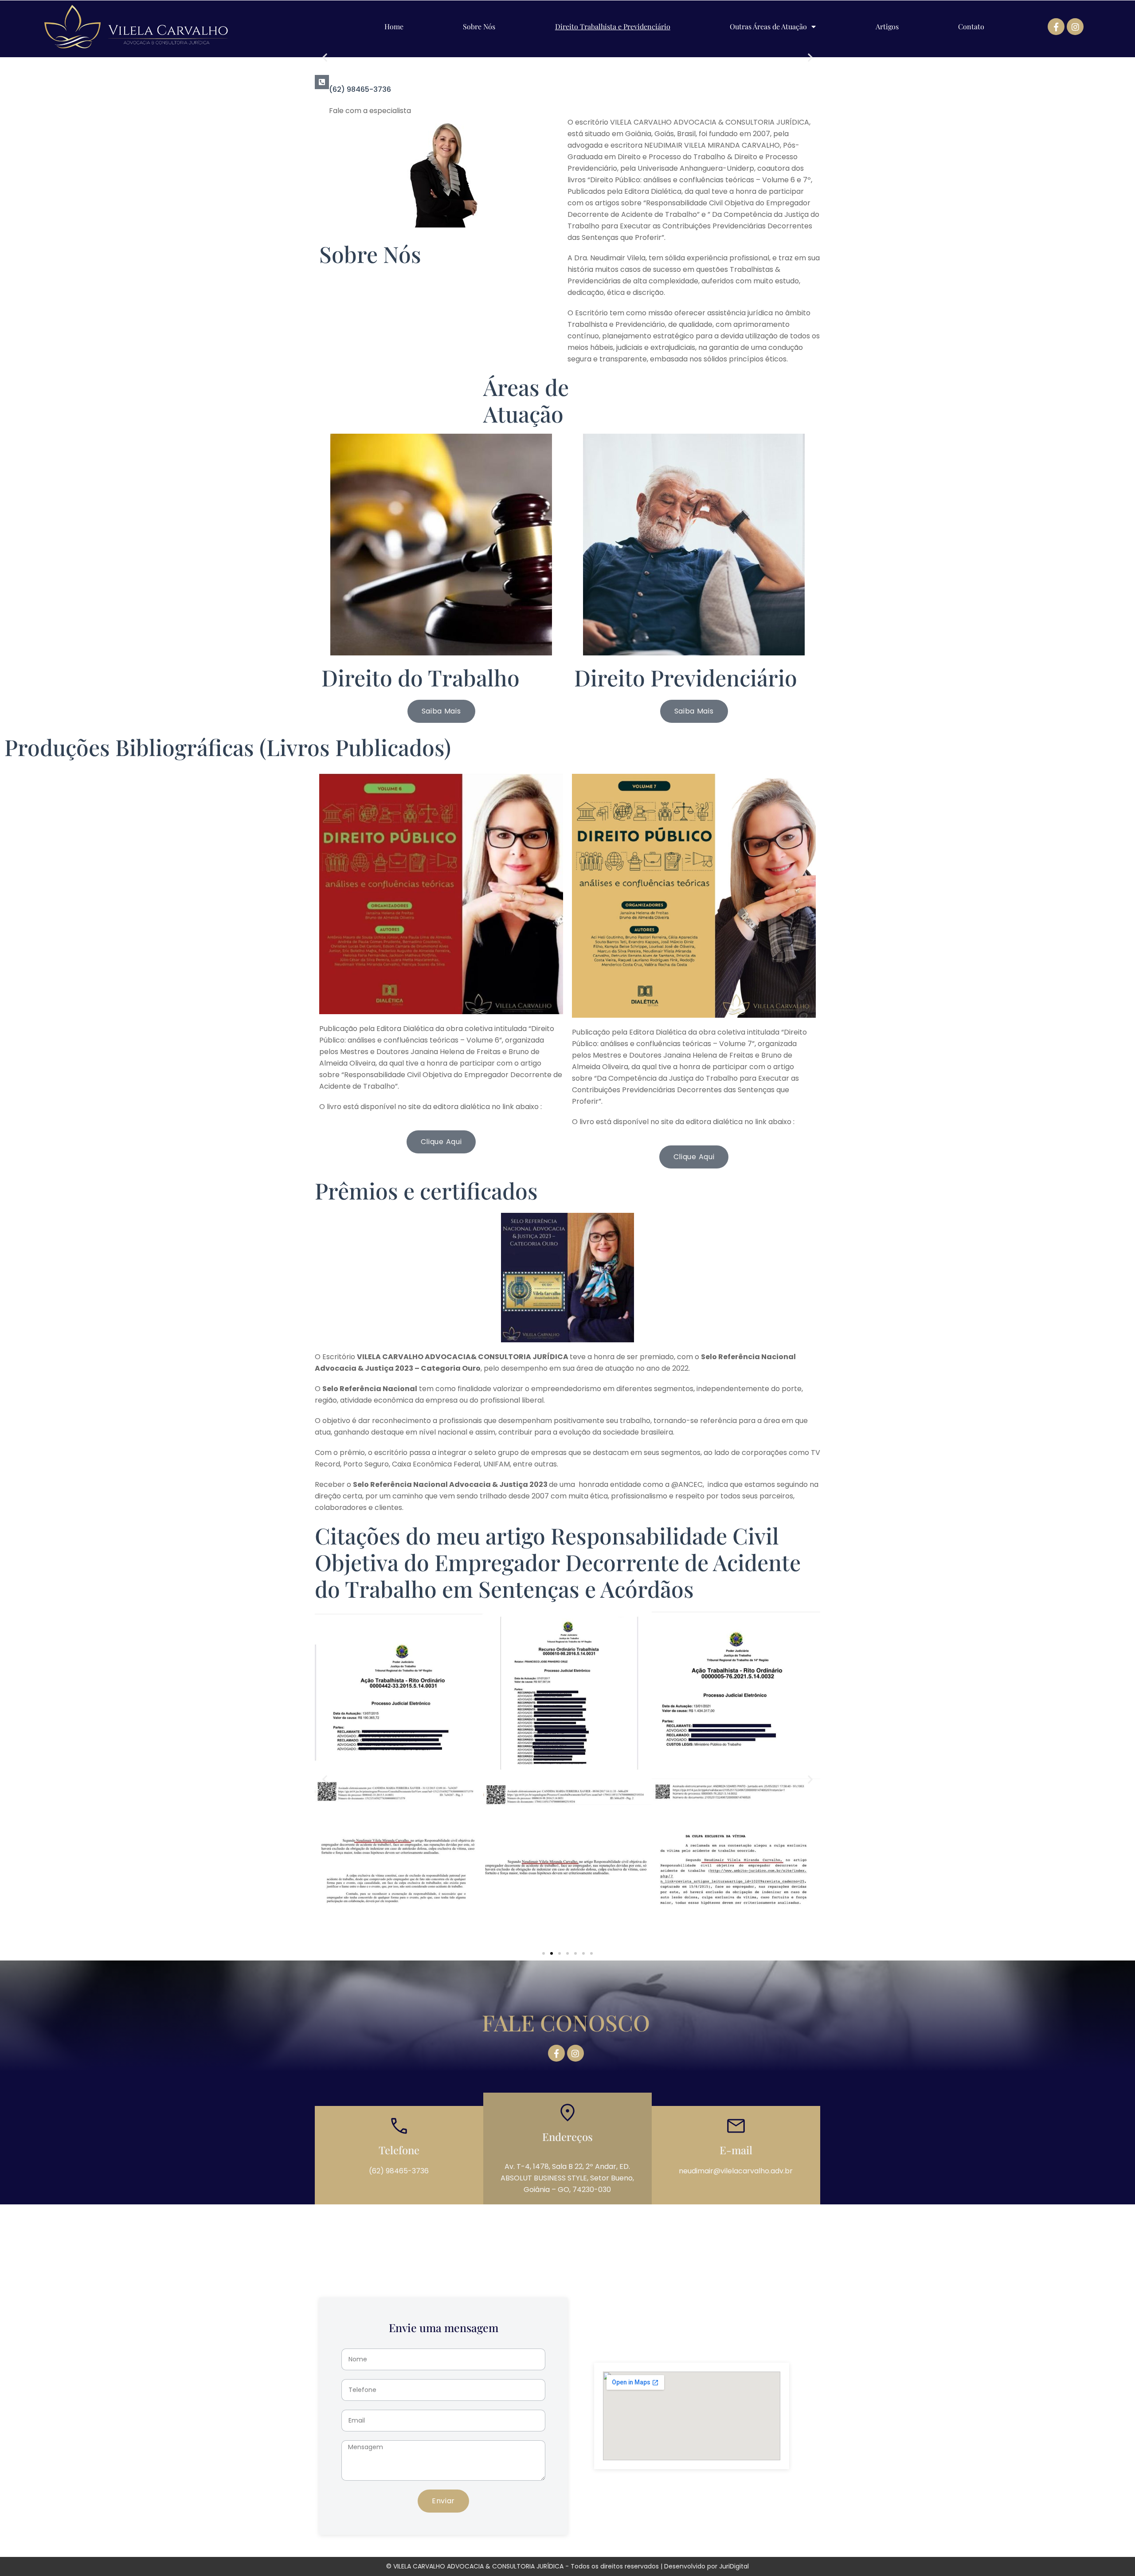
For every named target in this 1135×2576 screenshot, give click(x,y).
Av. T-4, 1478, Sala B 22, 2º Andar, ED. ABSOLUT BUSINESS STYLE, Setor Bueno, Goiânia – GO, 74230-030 (567, 2178)
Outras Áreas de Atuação (768, 27)
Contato (971, 27)
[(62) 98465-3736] (322, 82)
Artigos (887, 27)
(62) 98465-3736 (360, 89)
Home (394, 27)
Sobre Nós (479, 27)
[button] (325, 57)
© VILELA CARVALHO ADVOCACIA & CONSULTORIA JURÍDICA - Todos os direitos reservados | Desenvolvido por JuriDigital (567, 2566)
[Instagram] (1075, 27)
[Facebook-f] (1056, 27)
